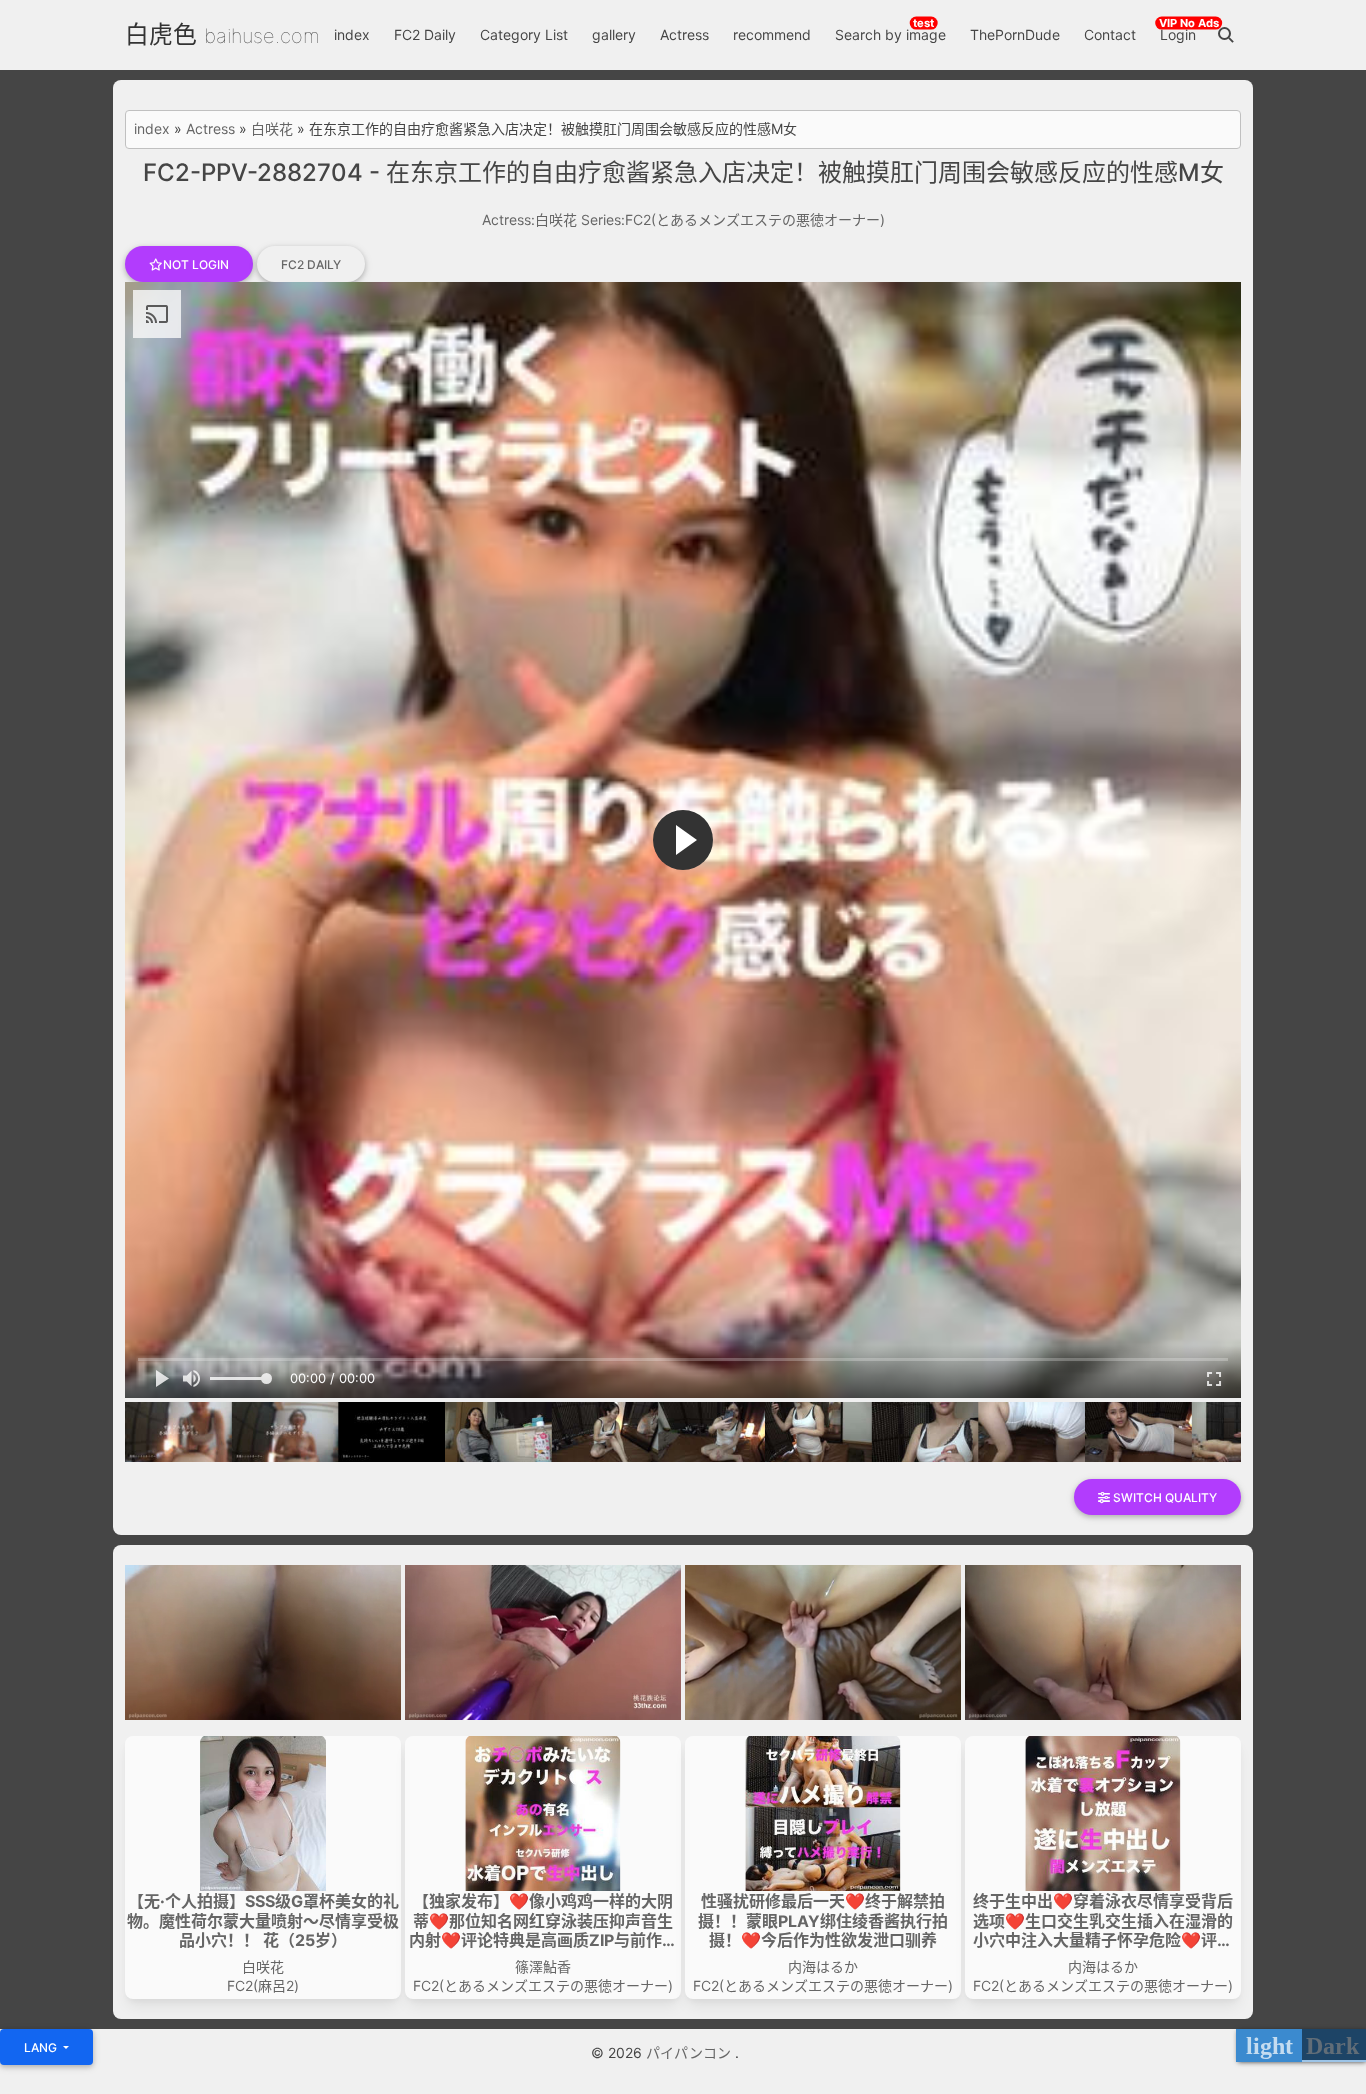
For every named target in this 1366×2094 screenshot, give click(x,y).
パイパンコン (690, 2052)
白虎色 (161, 34)
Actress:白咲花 (529, 219)
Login (1178, 34)
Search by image (890, 34)
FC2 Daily (425, 34)
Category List (524, 34)
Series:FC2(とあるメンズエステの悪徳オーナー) (733, 219)
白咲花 (272, 129)
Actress (684, 34)
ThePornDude (1015, 34)
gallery (614, 34)
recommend (772, 34)
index (352, 34)
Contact (1110, 34)
